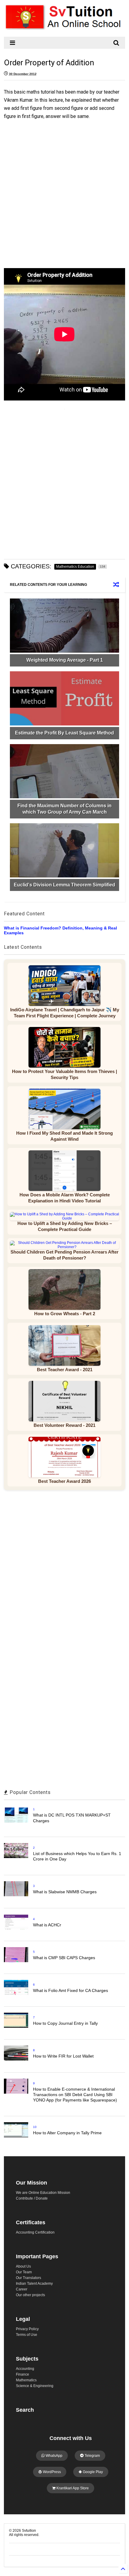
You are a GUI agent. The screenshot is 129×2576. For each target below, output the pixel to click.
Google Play (92, 2472)
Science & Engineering (35, 2386)
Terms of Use (27, 2335)
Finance (22, 2374)
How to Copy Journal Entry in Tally (65, 2023)
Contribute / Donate (32, 2198)
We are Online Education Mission (43, 2193)
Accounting (25, 2369)
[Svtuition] (64, 29)
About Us (23, 2266)
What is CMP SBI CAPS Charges (64, 1958)
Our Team (24, 2272)
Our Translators (28, 2278)
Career (22, 2289)
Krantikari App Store (72, 2488)
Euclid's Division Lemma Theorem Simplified (64, 885)
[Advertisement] (61, 191)
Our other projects (30, 2295)
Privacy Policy (27, 2329)
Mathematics (26, 2380)
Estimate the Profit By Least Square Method (64, 733)
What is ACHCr (47, 1925)
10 (35, 2127)
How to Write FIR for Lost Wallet (63, 2056)
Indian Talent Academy (34, 2284)
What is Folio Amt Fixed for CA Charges (70, 1990)
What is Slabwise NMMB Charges (65, 1892)
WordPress (51, 2472)
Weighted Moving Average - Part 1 (65, 660)
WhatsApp (54, 2456)
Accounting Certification (35, 2232)
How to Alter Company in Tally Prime (67, 2133)
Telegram (92, 2456)
